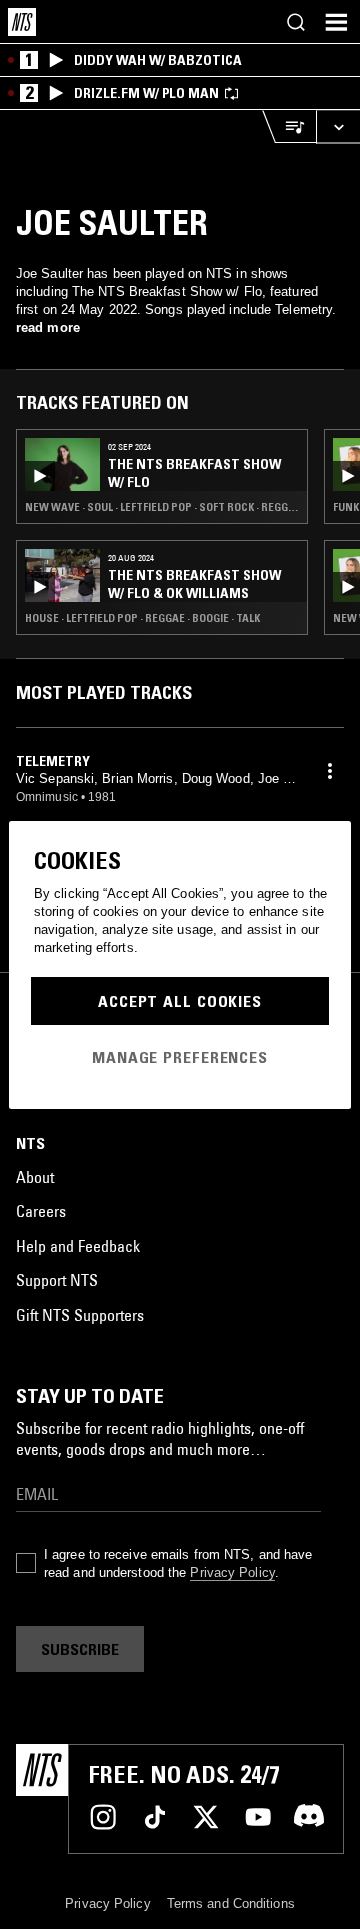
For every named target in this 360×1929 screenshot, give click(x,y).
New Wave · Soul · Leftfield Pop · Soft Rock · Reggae (162, 507)
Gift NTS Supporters (80, 1315)
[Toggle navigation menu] (336, 22)
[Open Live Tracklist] (289, 126)
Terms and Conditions (231, 1903)
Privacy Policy (232, 1572)
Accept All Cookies (180, 1001)
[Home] (22, 22)
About (35, 1177)
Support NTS (57, 1280)
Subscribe (80, 1649)
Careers (41, 1211)
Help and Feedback (78, 1246)
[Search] (296, 22)
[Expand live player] (338, 126)
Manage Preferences (180, 1057)
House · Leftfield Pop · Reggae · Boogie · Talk (142, 618)
